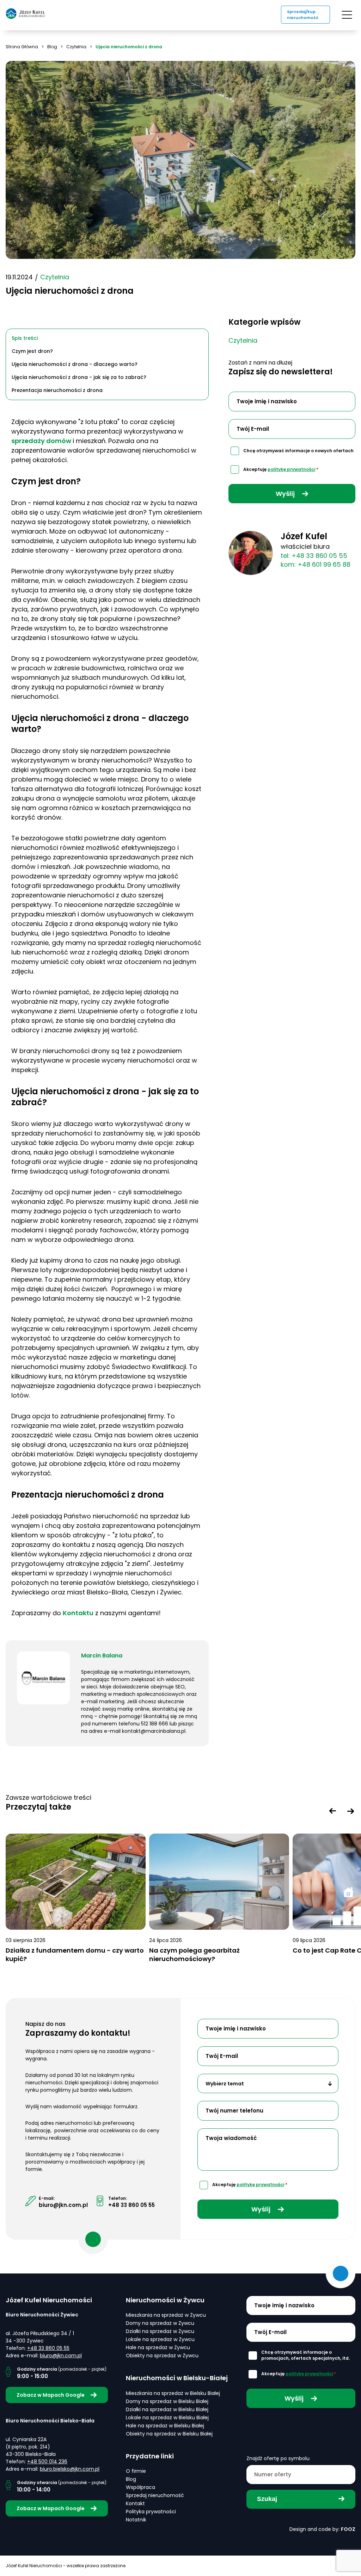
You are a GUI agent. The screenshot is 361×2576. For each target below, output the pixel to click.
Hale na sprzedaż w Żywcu (158, 2347)
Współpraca (140, 2487)
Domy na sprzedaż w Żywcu (160, 2323)
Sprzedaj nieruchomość (155, 2495)
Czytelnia (76, 47)
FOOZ (348, 2529)
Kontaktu (78, 1613)
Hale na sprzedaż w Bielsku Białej (165, 2426)
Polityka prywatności (151, 2512)
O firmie (136, 2471)
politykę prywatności (291, 469)
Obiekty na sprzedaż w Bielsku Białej (169, 2434)
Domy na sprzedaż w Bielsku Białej (167, 2401)
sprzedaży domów (42, 441)
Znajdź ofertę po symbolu (278, 2458)
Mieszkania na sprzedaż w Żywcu (166, 2315)
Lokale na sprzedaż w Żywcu (160, 2339)
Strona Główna (22, 47)
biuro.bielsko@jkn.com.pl (70, 2469)
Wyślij (286, 494)
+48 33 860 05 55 (131, 2205)
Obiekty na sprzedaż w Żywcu (162, 2356)
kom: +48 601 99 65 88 (316, 564)
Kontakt (135, 2503)
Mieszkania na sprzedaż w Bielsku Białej (173, 2393)
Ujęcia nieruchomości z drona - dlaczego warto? (75, 364)
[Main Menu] (347, 15)
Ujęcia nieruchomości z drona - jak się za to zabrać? (79, 377)
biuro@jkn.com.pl (63, 2205)
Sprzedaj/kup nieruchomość (303, 15)
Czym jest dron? (32, 351)
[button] (333, 1811)
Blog (52, 47)
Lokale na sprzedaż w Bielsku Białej (167, 2418)
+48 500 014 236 (47, 2462)
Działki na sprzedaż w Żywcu (160, 2331)
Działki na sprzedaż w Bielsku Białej (167, 2409)
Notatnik (136, 2520)
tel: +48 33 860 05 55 (314, 556)
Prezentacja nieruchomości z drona (57, 390)
